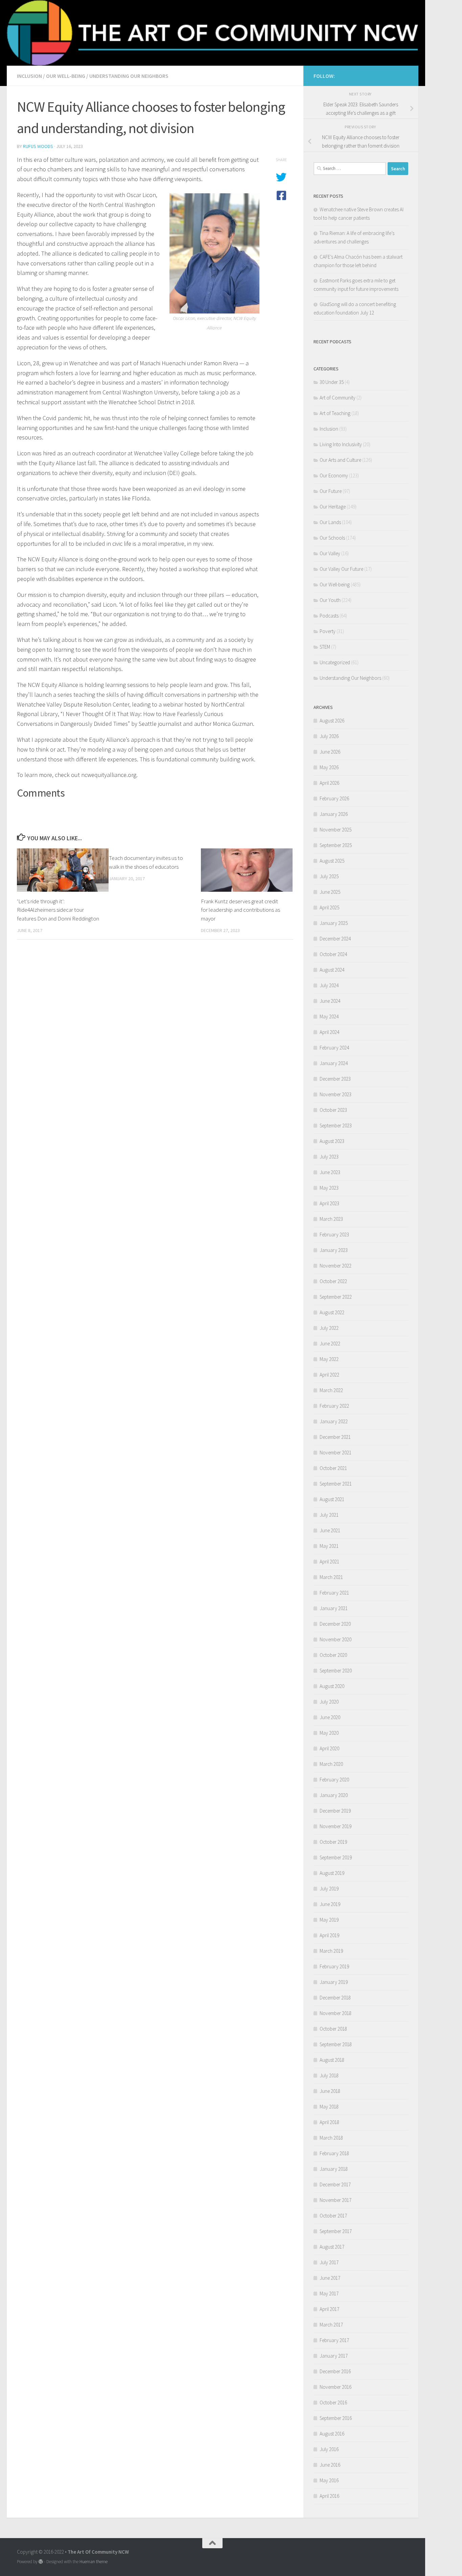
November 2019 (336, 1826)
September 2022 (336, 1297)
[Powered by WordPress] (41, 2562)
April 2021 (329, 1562)
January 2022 (334, 1421)
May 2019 (329, 1920)
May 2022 (329, 1359)
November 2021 (336, 1453)
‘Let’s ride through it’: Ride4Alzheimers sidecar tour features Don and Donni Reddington (58, 910)
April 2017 (329, 2309)
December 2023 (335, 1079)
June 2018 (330, 2091)
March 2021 (331, 1577)
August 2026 (332, 721)
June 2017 (330, 2278)
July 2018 (329, 2075)
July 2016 (329, 2449)
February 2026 (334, 798)
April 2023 (329, 1203)
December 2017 (335, 2184)
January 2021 (334, 1608)
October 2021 (333, 1468)
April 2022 (329, 1375)
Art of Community (338, 398)
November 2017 (336, 2200)
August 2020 (332, 1686)
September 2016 (336, 2418)
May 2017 (329, 2293)
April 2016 (329, 2496)
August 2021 (332, 1499)
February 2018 (334, 2153)
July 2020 (329, 1702)
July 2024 (329, 985)
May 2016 (329, 2480)
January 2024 (334, 1063)
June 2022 (330, 1344)
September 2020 (336, 1671)
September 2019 (336, 1857)
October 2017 (333, 2216)
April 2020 (329, 1748)
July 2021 (329, 1515)
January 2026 (334, 814)
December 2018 (335, 1998)
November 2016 (336, 2387)
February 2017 (334, 2340)
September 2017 (336, 2231)
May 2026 (329, 767)
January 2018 (334, 2169)
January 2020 (334, 1795)
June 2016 (330, 2465)
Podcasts (329, 616)
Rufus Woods (38, 146)
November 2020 (336, 1639)
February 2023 (334, 1235)
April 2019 (329, 1935)
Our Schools (332, 538)
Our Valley (330, 553)
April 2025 (329, 907)
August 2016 (332, 2434)
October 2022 (333, 1281)
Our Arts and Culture (340, 460)
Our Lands (330, 522)
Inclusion (29, 76)
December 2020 (335, 1624)
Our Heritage (333, 507)
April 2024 (329, 1032)
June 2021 (330, 1530)
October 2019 (333, 1842)
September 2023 (336, 1125)
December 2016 (335, 2371)
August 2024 (332, 970)
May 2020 (329, 1733)
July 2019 (329, 1889)
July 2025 (329, 876)
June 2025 (330, 892)
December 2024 (335, 939)
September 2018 (336, 2044)
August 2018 (332, 2060)
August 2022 (332, 1312)
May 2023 (329, 1188)
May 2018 (329, 2107)
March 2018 (331, 2138)
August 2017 (332, 2247)
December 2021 (335, 1437)
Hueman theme (94, 2562)
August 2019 (332, 1873)
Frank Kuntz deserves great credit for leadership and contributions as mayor (240, 910)
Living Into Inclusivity (341, 444)
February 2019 (334, 1966)
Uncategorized (335, 662)
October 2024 (333, 954)
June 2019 (330, 1904)
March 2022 (331, 1390)
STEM (325, 647)
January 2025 (334, 923)
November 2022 (336, 1266)
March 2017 (331, 2325)
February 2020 (334, 1780)
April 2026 (329, 783)
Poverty (328, 631)
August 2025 (332, 861)
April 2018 (329, 2122)
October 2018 (333, 2029)
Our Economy (334, 475)
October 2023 (333, 1110)
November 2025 (336, 830)
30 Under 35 (332, 382)
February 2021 (334, 1593)
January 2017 (334, 2356)
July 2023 (329, 1157)
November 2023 (336, 1094)
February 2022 (334, 1406)
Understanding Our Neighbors (129, 76)
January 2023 (334, 1250)
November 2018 (336, 2013)
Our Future (331, 491)
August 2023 (332, 1141)
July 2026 (329, 736)
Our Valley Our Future (341, 569)
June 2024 (330, 1001)
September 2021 (336, 1484)
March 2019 (331, 1951)
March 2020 (331, 1764)
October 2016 (333, 2402)
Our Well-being (66, 76)
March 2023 (331, 1219)
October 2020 (333, 1655)
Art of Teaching (335, 413)
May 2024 (329, 1016)
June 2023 (330, 1172)
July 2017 (329, 2262)
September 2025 (336, 845)
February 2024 (334, 1048)
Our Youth (330, 600)
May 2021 (329, 1546)
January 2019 (334, 1982)
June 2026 (330, 752)
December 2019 (335, 1811)
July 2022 (329, 1328)
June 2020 (330, 1717)
